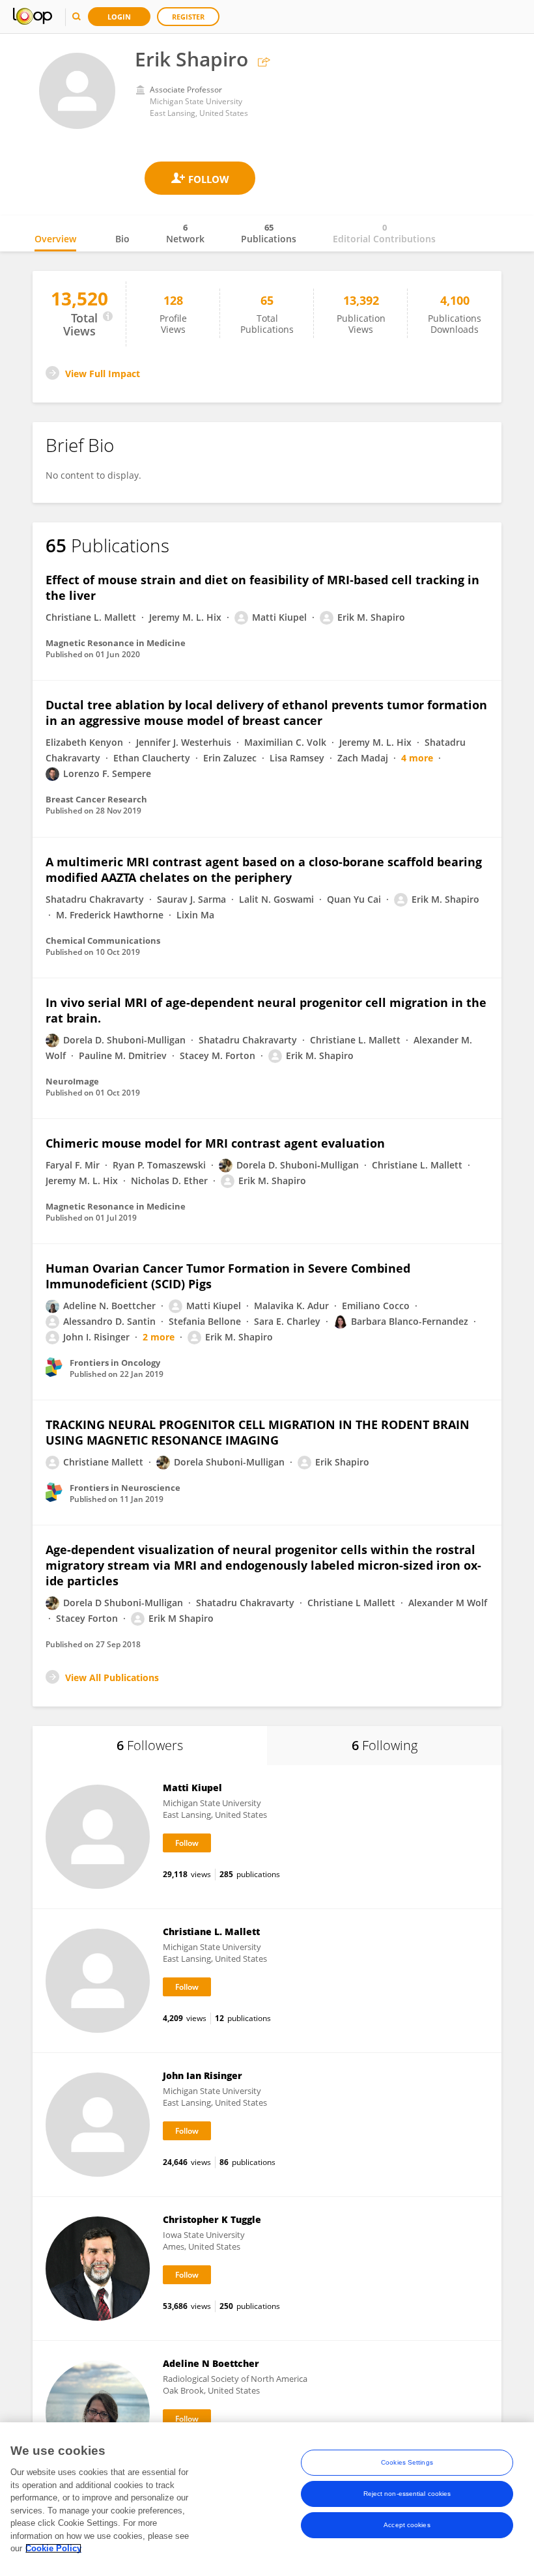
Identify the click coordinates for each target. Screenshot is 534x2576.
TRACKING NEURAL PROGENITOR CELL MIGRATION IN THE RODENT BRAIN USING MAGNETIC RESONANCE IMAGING (258, 1432)
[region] (267, 2499)
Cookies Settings (407, 2462)
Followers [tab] (150, 1745)
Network (185, 233)
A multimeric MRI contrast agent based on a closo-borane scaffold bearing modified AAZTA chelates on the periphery (264, 870)
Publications (269, 233)
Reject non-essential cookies (407, 2494)
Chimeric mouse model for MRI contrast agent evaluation (215, 1143)
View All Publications (112, 1677)
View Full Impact (103, 374)
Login (119, 17)
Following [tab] (385, 1745)
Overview (55, 239)
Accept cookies (407, 2525)
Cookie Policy (53, 2548)
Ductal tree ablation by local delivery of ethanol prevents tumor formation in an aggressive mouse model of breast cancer (266, 713)
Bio (122, 239)
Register (188, 17)
